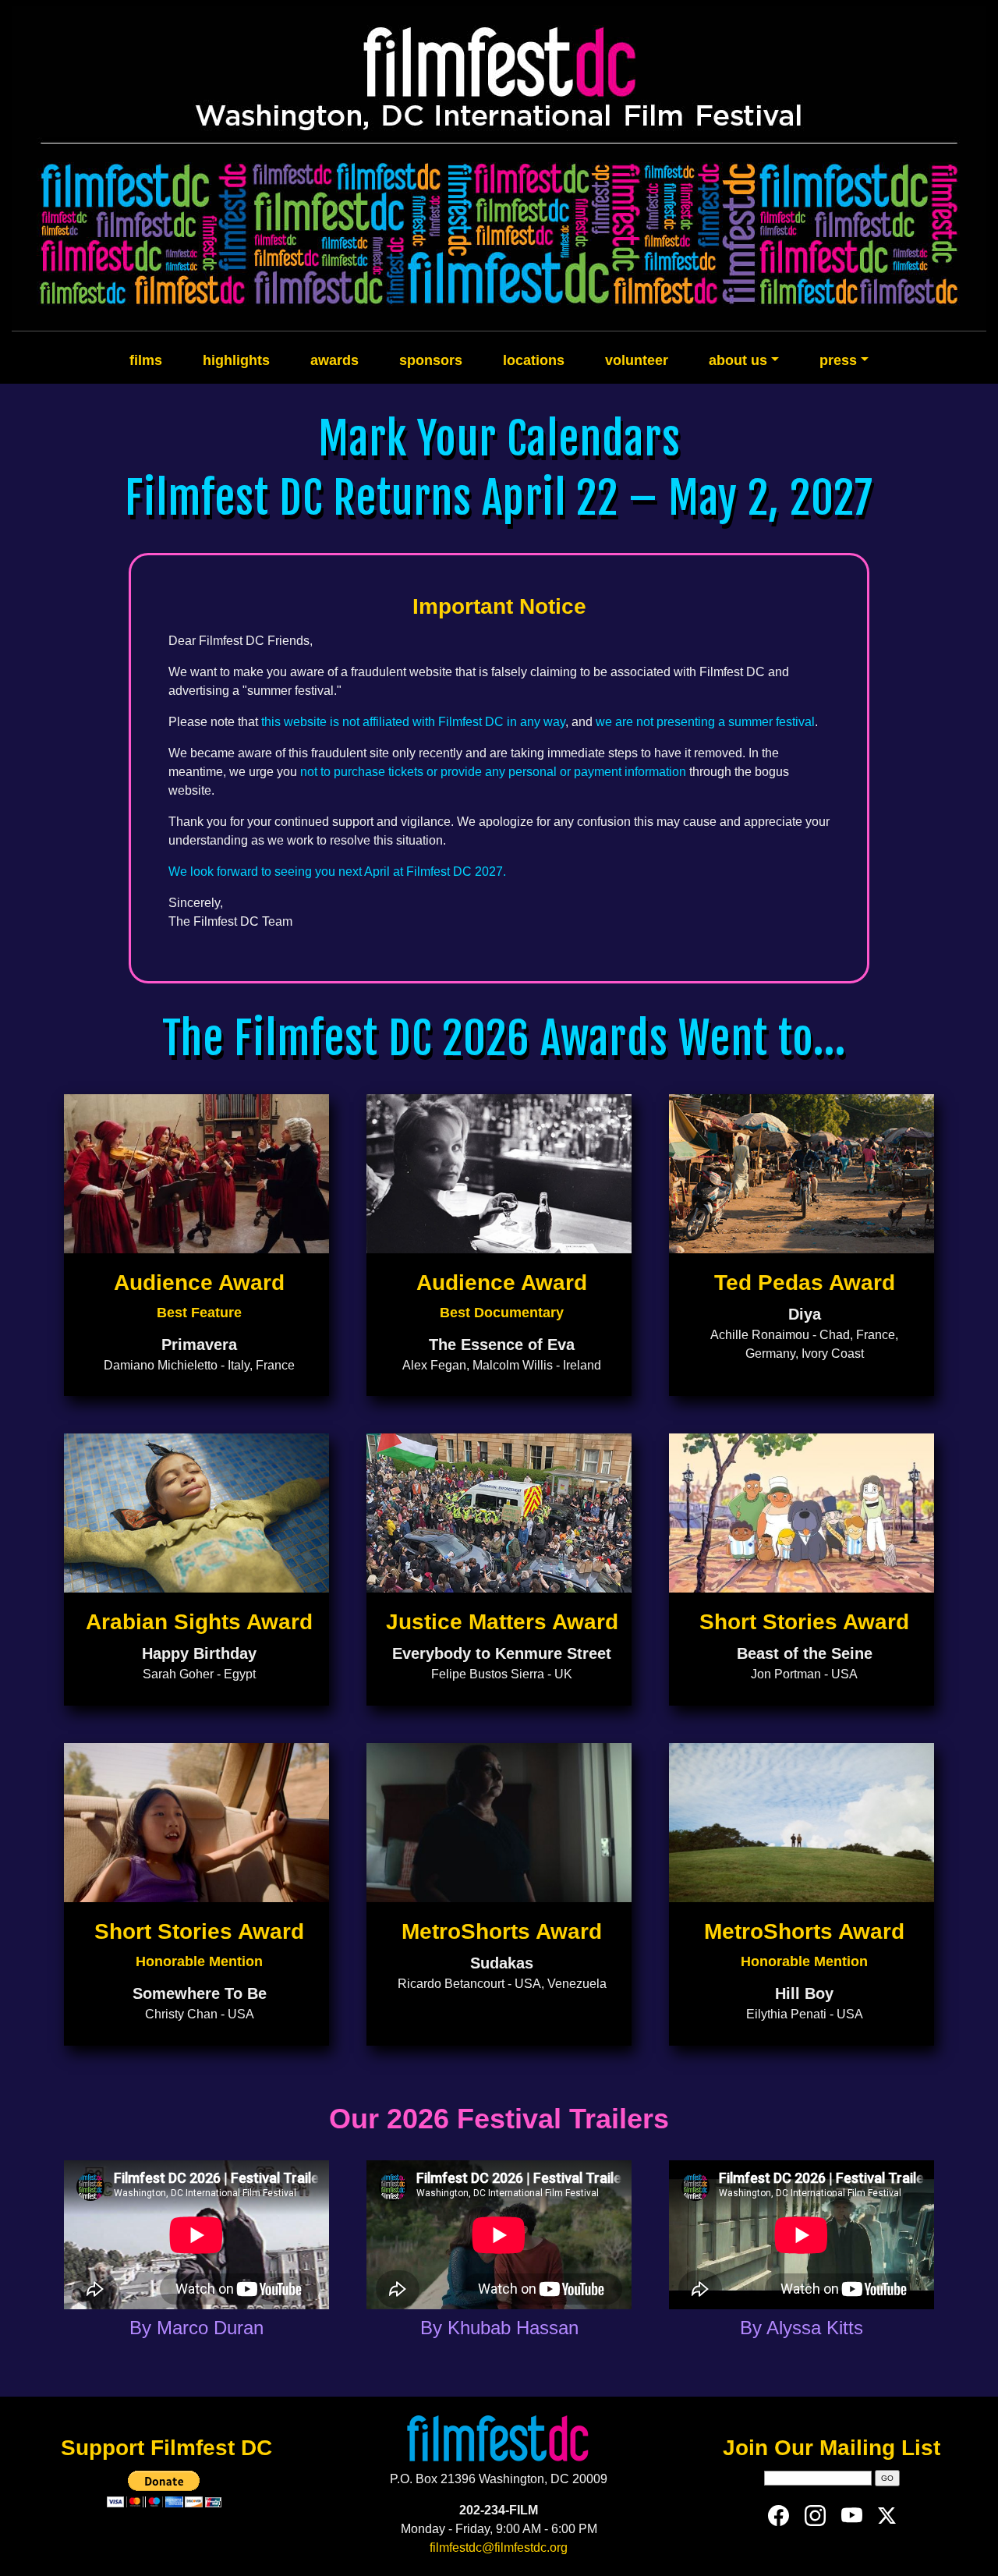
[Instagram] (815, 2515)
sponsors (431, 360)
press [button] (838, 360)
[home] (499, 168)
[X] (887, 2515)
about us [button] (738, 360)
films (146, 360)
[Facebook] (779, 2515)
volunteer (637, 360)
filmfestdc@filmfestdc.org (499, 2548)
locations (534, 360)
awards (334, 360)
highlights (236, 360)
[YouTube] (852, 2515)
